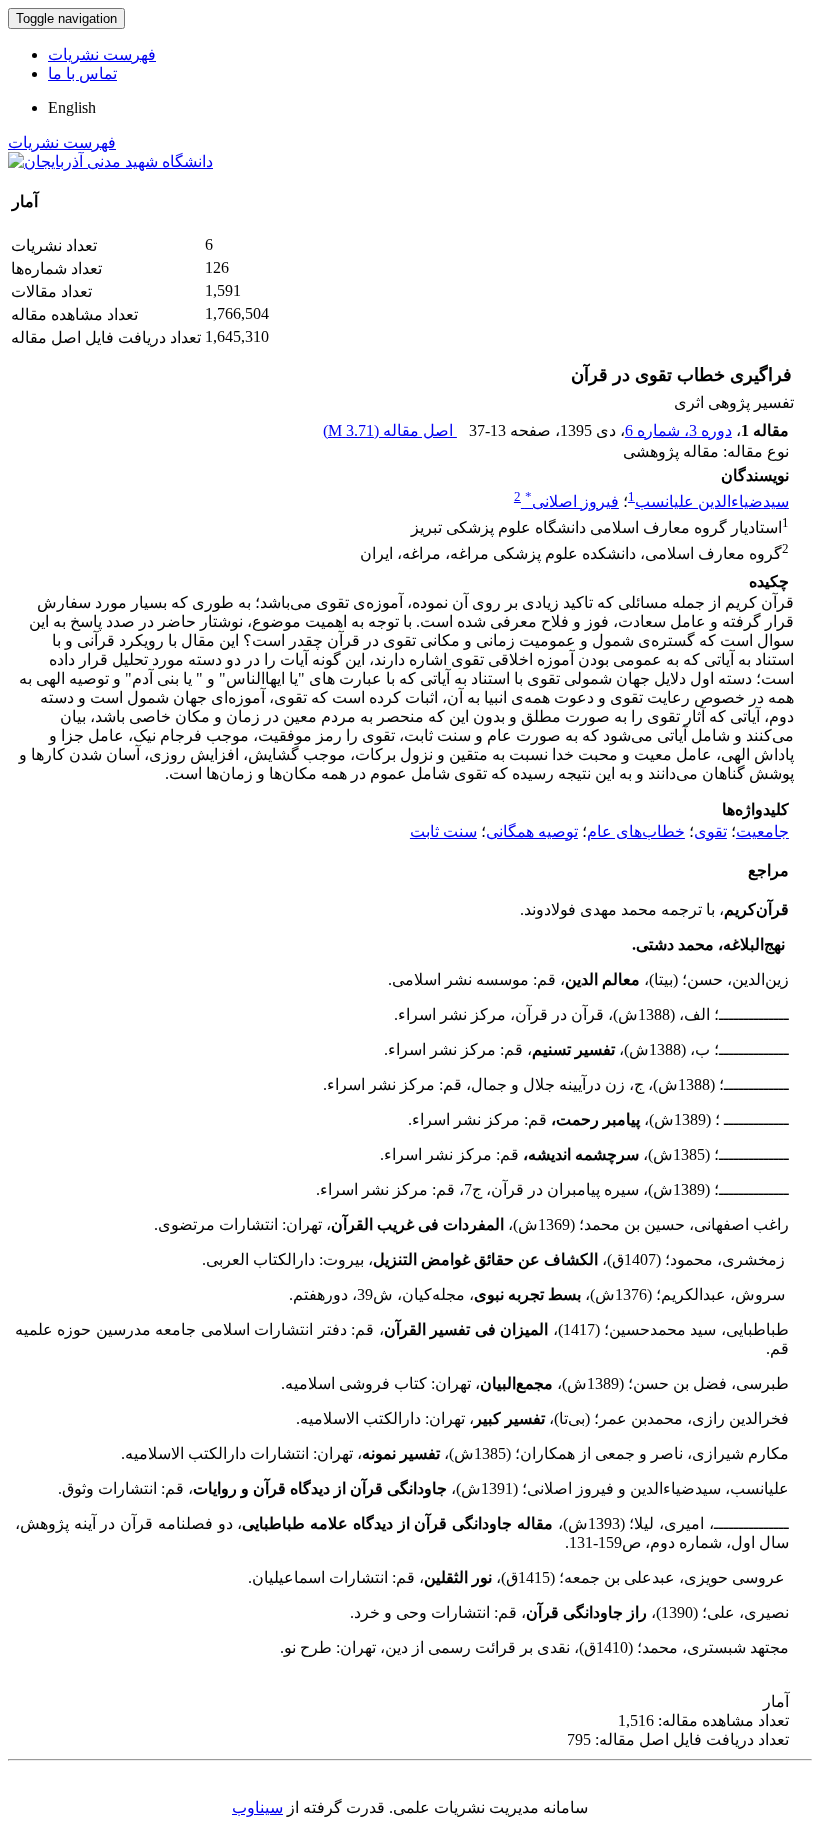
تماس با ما (82, 73)
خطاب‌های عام (636, 831)
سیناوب (257, 1807)
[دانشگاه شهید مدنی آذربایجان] (110, 161)
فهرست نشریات (102, 54)
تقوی (710, 831)
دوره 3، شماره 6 (678, 430)
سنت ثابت (443, 831)
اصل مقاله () (390, 430)
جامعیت (762, 831)
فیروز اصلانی (572, 501)
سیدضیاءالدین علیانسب (712, 501)
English (72, 107)
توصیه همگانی (532, 831)
